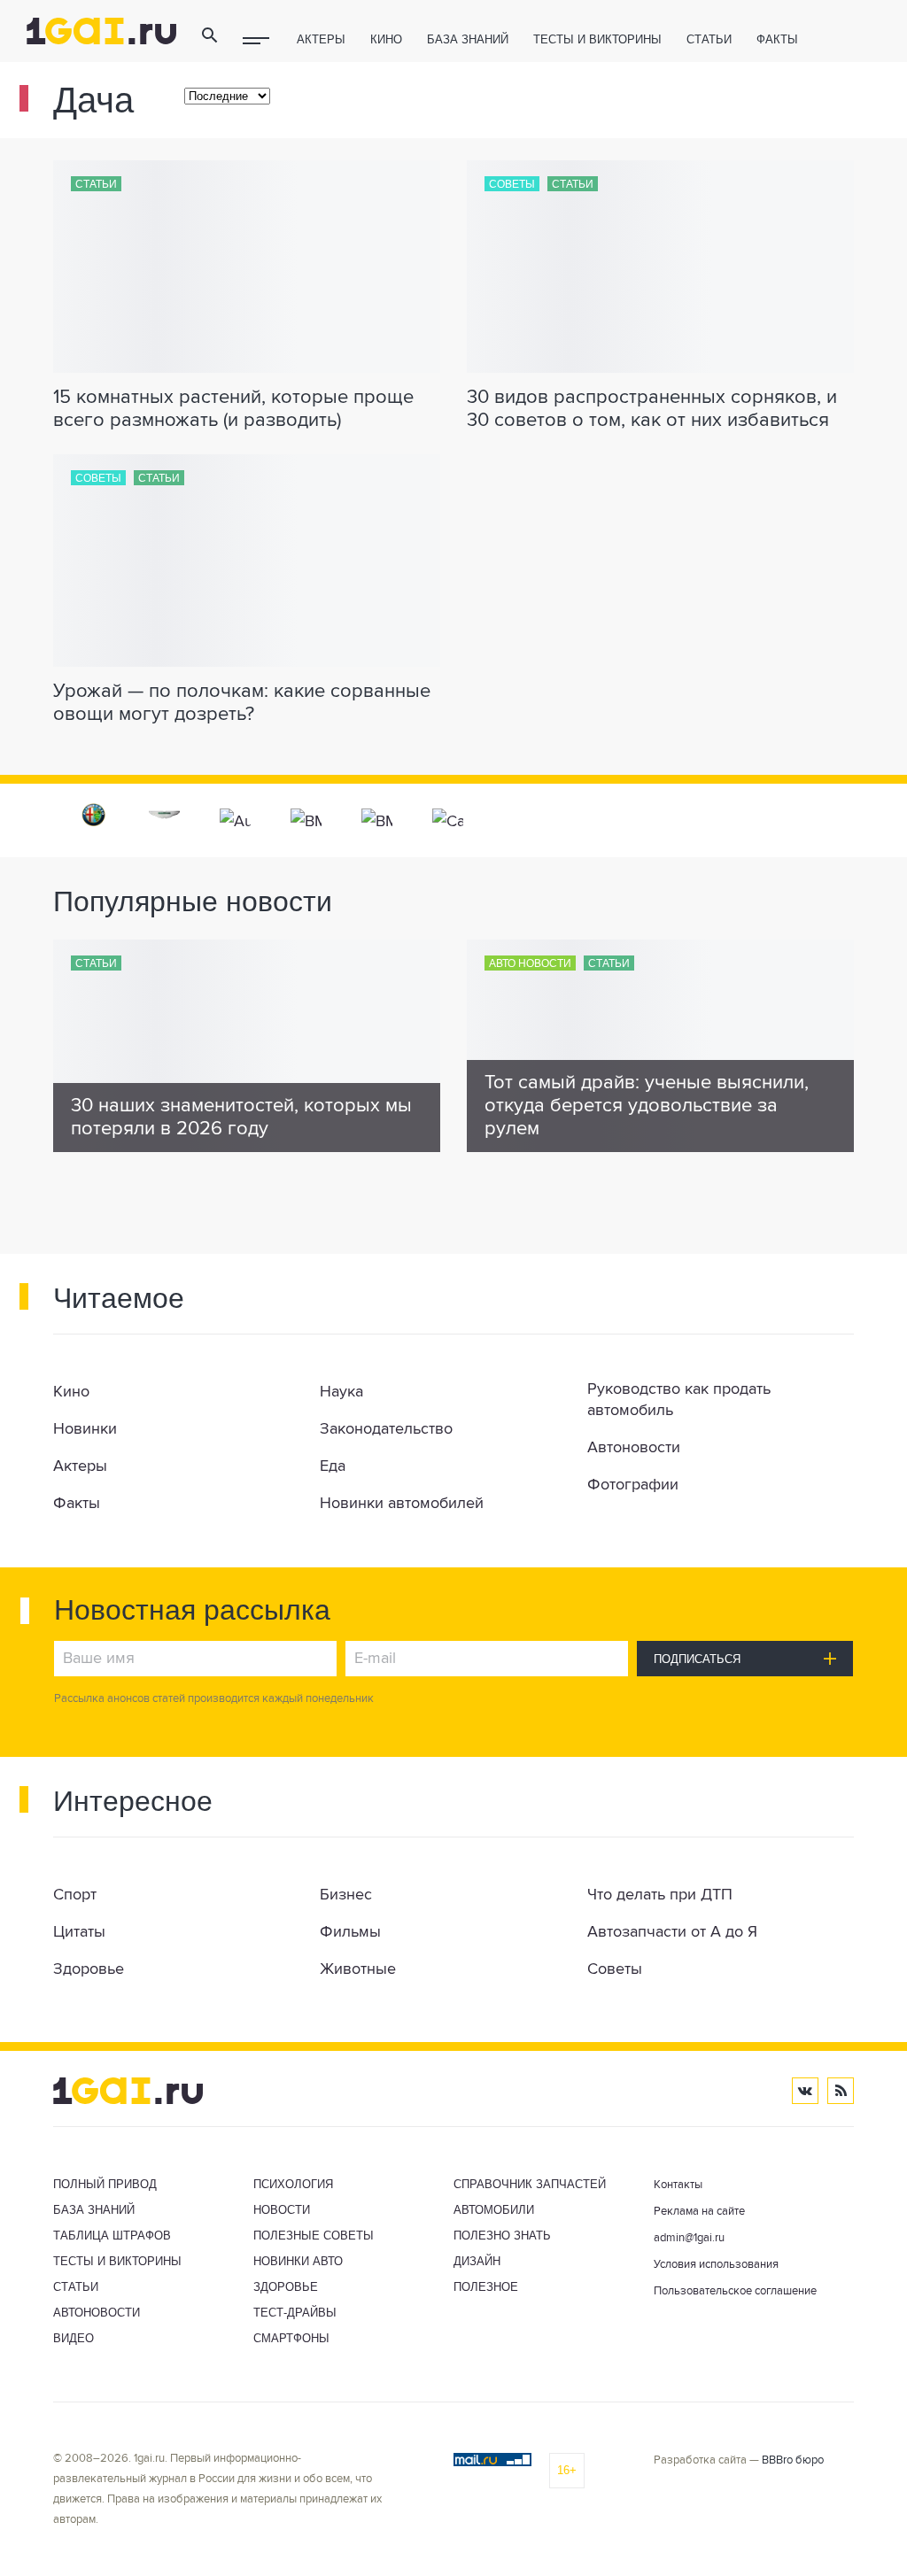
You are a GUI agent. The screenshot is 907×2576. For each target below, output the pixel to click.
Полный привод (105, 2184)
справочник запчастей (530, 2184)
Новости (282, 2210)
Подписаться (697, 1659)
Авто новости (530, 963)
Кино (386, 39)
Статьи (709, 39)
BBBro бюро (793, 2460)
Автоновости (97, 2313)
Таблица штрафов (112, 2236)
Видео (74, 2338)
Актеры (321, 39)
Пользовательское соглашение (735, 2291)
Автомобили (494, 2210)
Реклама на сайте (699, 2212)
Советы (512, 184)
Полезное (486, 2287)
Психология (293, 2184)
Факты (777, 39)
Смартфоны (291, 2338)
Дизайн (477, 2261)
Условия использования (716, 2265)
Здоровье (286, 2287)
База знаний (468, 39)
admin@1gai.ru (689, 2238)
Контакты (678, 2185)
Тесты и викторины (597, 39)
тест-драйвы (295, 2313)
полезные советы (314, 2236)
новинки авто (298, 2261)
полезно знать (502, 2236)
